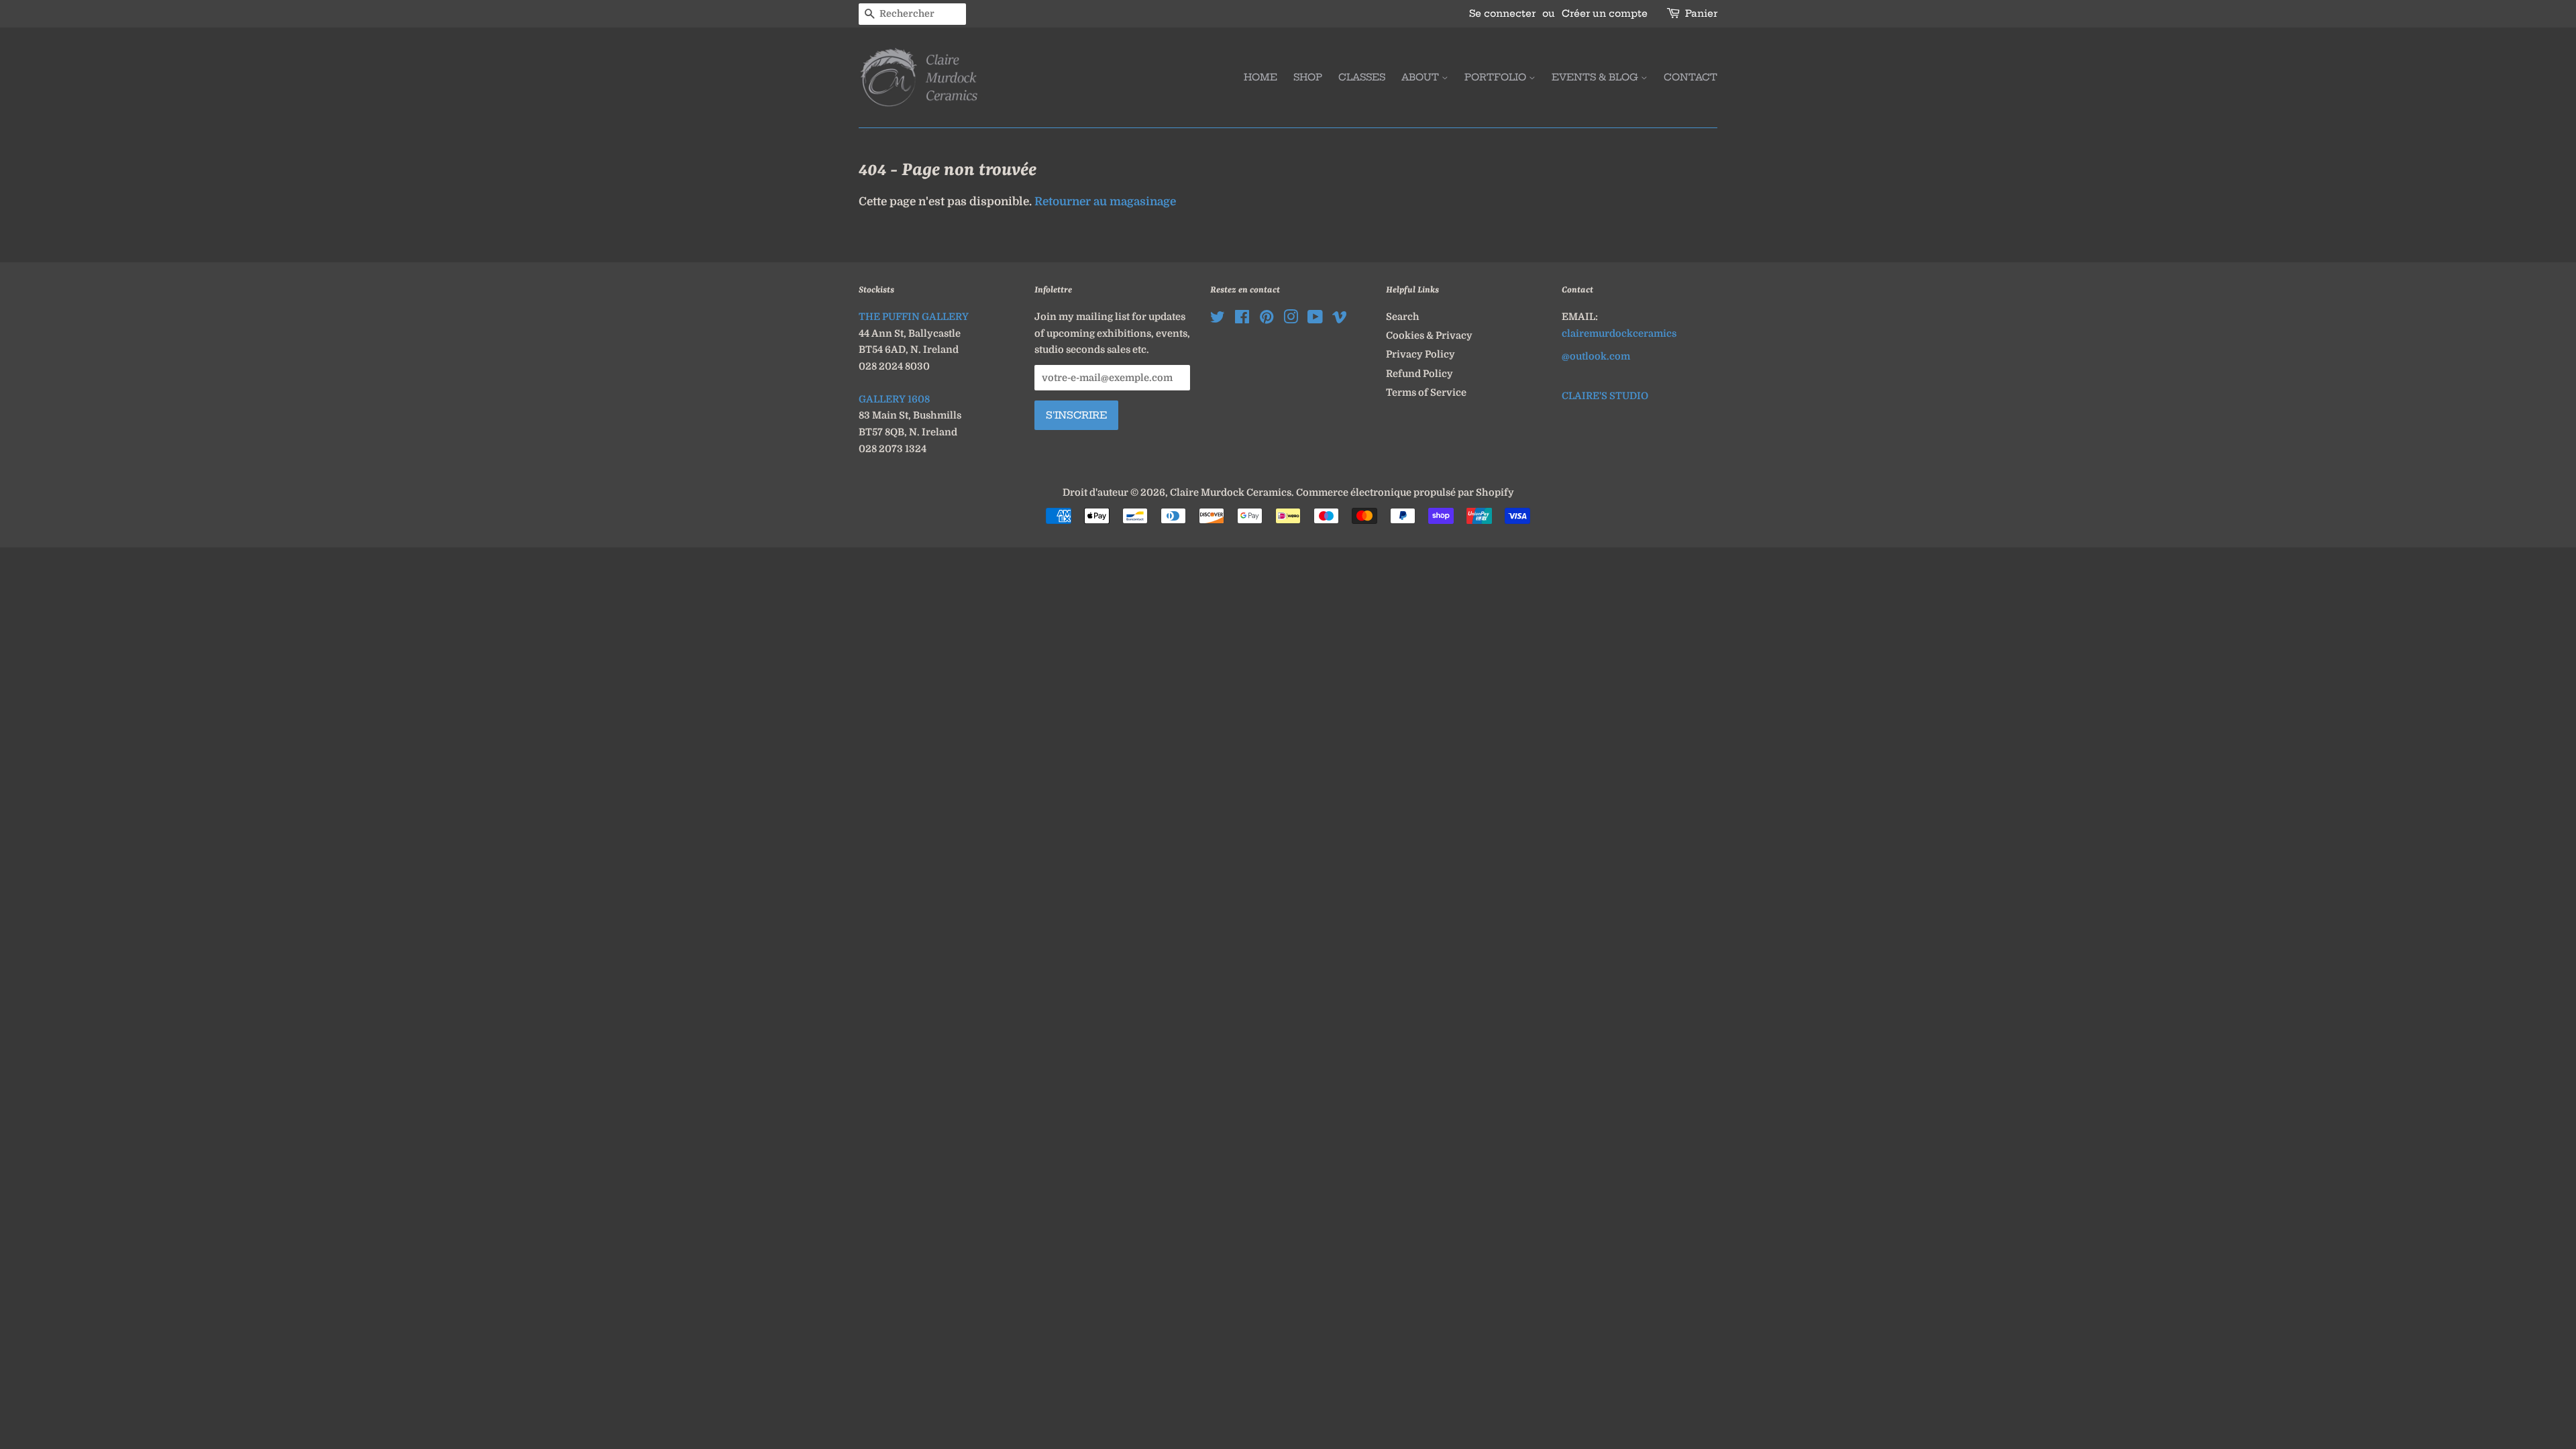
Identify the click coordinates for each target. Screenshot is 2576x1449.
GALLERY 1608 (894, 399)
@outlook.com (1596, 356)
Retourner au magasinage (1105, 202)
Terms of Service (1426, 392)
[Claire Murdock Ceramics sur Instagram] (1291, 319)
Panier (1701, 13)
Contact (1690, 77)
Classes (1362, 77)
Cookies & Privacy (1429, 335)
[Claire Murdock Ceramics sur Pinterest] (1267, 319)
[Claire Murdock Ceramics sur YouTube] (1315, 319)
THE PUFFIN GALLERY (914, 317)
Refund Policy (1419, 374)
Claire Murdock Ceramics (1231, 492)
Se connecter (1502, 13)
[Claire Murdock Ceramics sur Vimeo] (1340, 319)
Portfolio (1497, 77)
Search (1403, 317)
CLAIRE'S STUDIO (1605, 396)
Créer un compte (1605, 13)
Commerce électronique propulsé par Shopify (1405, 492)
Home (1260, 77)
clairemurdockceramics (1619, 333)
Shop (1308, 77)
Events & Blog (1596, 77)
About (1421, 77)
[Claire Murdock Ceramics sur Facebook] (1242, 319)
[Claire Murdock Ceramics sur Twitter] (1218, 319)
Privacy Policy (1420, 354)
